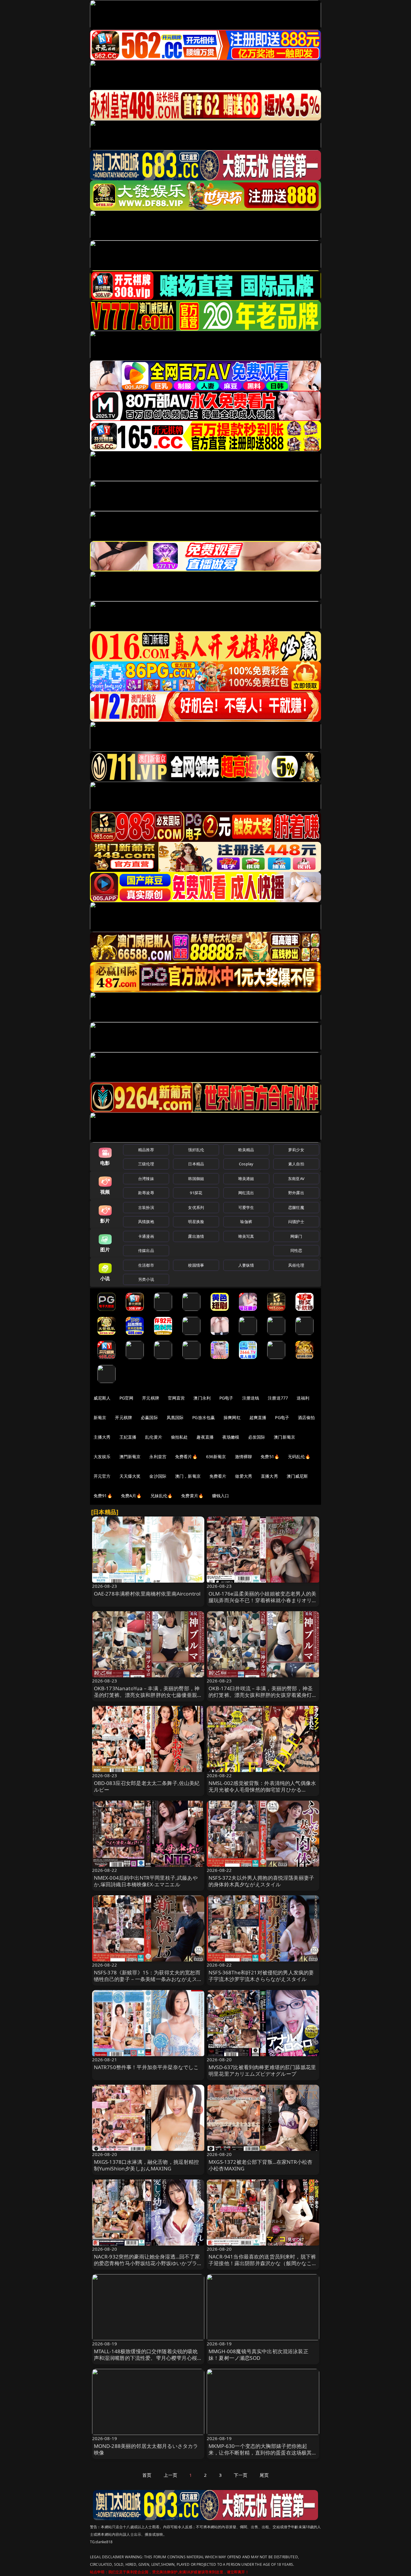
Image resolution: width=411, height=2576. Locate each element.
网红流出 (246, 1193)
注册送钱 (251, 1398)
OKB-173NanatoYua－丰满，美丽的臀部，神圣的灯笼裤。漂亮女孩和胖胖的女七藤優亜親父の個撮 (148, 1695)
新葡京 (100, 1417)
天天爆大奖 (130, 1476)
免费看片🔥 (186, 1457)
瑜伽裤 (246, 1222)
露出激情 (196, 1236)
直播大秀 (269, 1476)
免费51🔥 (270, 1457)
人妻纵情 (246, 1265)
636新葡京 (216, 1457)
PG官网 (127, 1398)
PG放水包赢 (204, 1417)
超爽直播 (258, 1417)
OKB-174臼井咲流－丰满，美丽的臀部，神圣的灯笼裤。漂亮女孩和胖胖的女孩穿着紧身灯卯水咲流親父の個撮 (263, 1695)
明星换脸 (196, 1222)
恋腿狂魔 (296, 1207)
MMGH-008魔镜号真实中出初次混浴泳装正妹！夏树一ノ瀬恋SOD (258, 2355)
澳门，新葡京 (188, 1476)
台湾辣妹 (146, 1179)
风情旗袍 (146, 1222)
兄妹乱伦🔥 (162, 1496)
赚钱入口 (221, 1496)
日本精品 (196, 1164)
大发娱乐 (102, 1457)
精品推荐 (146, 1150)
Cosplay (246, 1164)
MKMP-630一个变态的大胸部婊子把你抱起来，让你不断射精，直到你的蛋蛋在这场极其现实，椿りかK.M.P (263, 2453)
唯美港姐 (246, 1179)
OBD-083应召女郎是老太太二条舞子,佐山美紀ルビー (147, 1786)
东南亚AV (296, 1179)
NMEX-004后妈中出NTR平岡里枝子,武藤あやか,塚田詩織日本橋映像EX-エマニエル (146, 1881)
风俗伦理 (296, 1265)
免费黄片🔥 (192, 1496)
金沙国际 (158, 1476)
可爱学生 (246, 1207)
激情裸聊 (244, 1457)
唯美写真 (246, 1236)
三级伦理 (146, 1164)
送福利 (303, 1398)
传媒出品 (146, 1250)
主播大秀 (102, 1437)
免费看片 (218, 1476)
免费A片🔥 (131, 1496)
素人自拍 (296, 1164)
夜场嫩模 (231, 1437)
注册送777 (278, 1398)
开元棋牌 (151, 1398)
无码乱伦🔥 (299, 1457)
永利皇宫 (158, 1457)
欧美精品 (246, 1150)
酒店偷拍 (306, 1417)
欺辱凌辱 (146, 1193)
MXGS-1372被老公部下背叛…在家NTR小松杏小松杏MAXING (260, 2165)
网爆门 (296, 1236)
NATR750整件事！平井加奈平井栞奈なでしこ (146, 2067)
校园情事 (196, 1265)
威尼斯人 (102, 1398)
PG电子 (226, 1398)
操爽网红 (232, 1417)
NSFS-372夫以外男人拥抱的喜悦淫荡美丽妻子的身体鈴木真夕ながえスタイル (261, 1881)
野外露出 (296, 1193)
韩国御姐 (196, 1179)
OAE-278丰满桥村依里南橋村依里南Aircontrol (147, 1594)
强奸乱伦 (196, 1150)
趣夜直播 (205, 1437)
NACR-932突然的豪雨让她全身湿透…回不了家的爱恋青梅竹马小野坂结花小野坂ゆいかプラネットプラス (148, 2263)
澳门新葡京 (284, 1437)
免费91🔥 (103, 1496)
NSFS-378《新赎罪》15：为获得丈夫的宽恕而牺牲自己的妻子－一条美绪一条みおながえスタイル (148, 1979)
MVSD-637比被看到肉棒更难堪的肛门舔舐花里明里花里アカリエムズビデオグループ (262, 2070)
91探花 (196, 1193)
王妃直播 (128, 1437)
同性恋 (296, 1250)
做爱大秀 (244, 1476)
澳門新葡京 (130, 1457)
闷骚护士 (296, 1222)
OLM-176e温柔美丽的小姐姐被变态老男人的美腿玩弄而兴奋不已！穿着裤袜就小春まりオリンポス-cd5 (263, 1600)
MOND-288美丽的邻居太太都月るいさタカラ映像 (146, 2449)
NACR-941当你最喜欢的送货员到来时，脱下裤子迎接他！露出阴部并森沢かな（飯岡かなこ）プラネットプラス (263, 2263)
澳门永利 (202, 1398)
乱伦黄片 (154, 1437)
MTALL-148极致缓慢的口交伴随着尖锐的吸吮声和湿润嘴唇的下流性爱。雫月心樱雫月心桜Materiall (146, 2358)
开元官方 (102, 1476)
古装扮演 (146, 1207)
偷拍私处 (179, 1437)
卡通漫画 (146, 1236)
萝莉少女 (296, 1150)
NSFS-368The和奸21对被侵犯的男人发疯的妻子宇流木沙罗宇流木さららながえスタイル (261, 1976)
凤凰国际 (175, 1417)
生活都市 (146, 1265)
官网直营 (176, 1398)
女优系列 (196, 1207)
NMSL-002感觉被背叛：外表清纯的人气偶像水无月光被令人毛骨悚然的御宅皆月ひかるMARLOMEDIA (262, 1790)
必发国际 (257, 1437)
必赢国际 (149, 1417)
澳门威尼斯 (297, 1476)
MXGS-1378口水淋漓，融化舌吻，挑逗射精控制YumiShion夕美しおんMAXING (147, 2165)
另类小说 (146, 1279)
